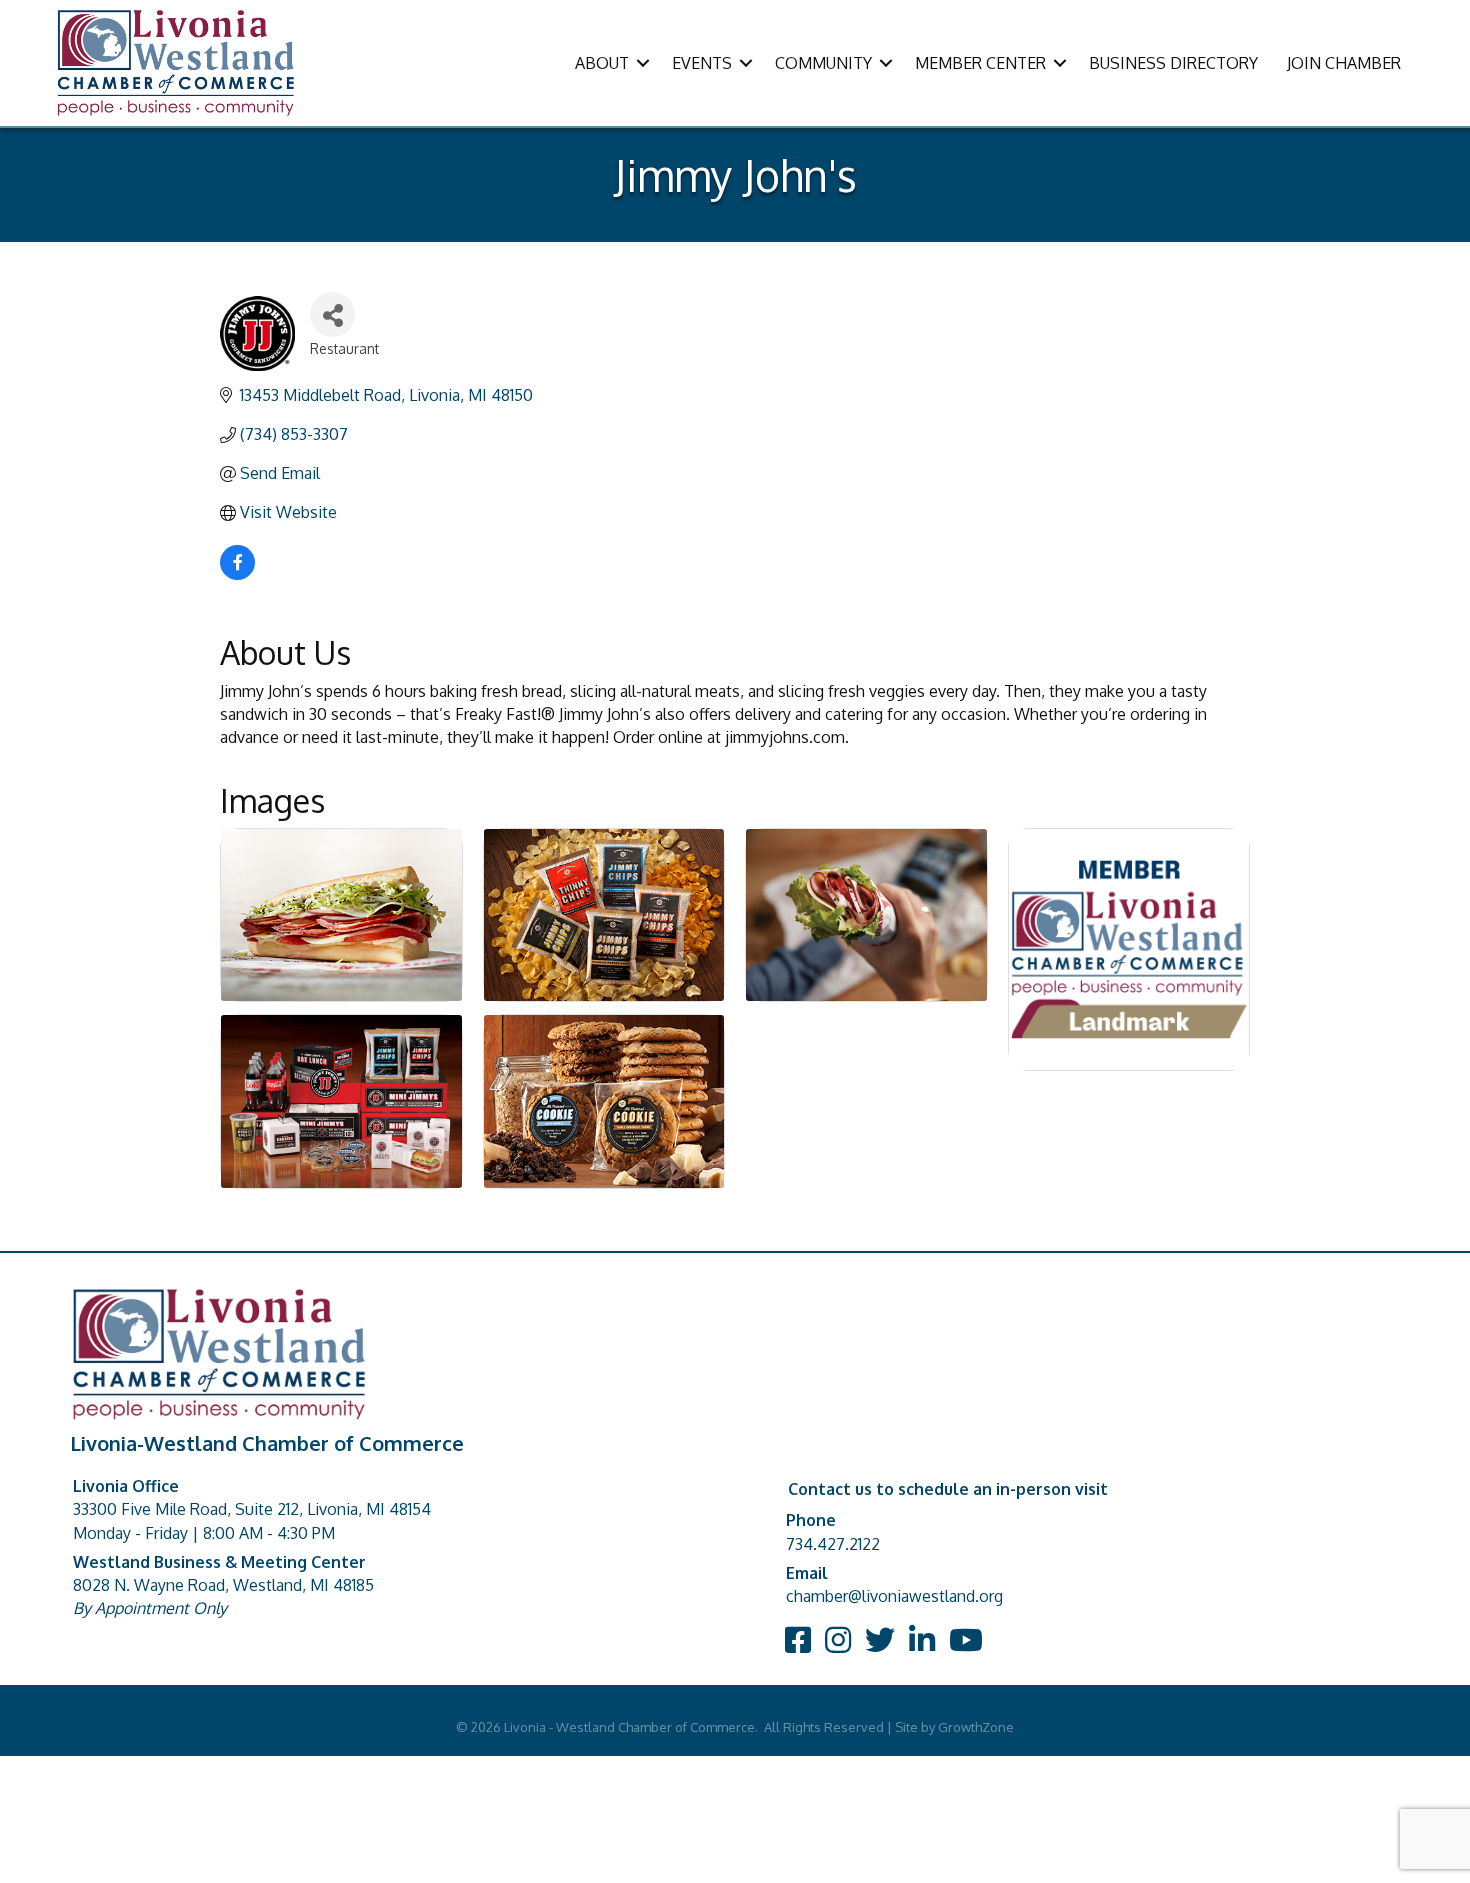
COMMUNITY (823, 63)
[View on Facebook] (237, 574)
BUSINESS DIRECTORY (1173, 63)
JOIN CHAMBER (1344, 63)
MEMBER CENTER (980, 63)
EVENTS (702, 63)
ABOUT (602, 63)
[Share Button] (332, 314)
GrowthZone (976, 1727)
